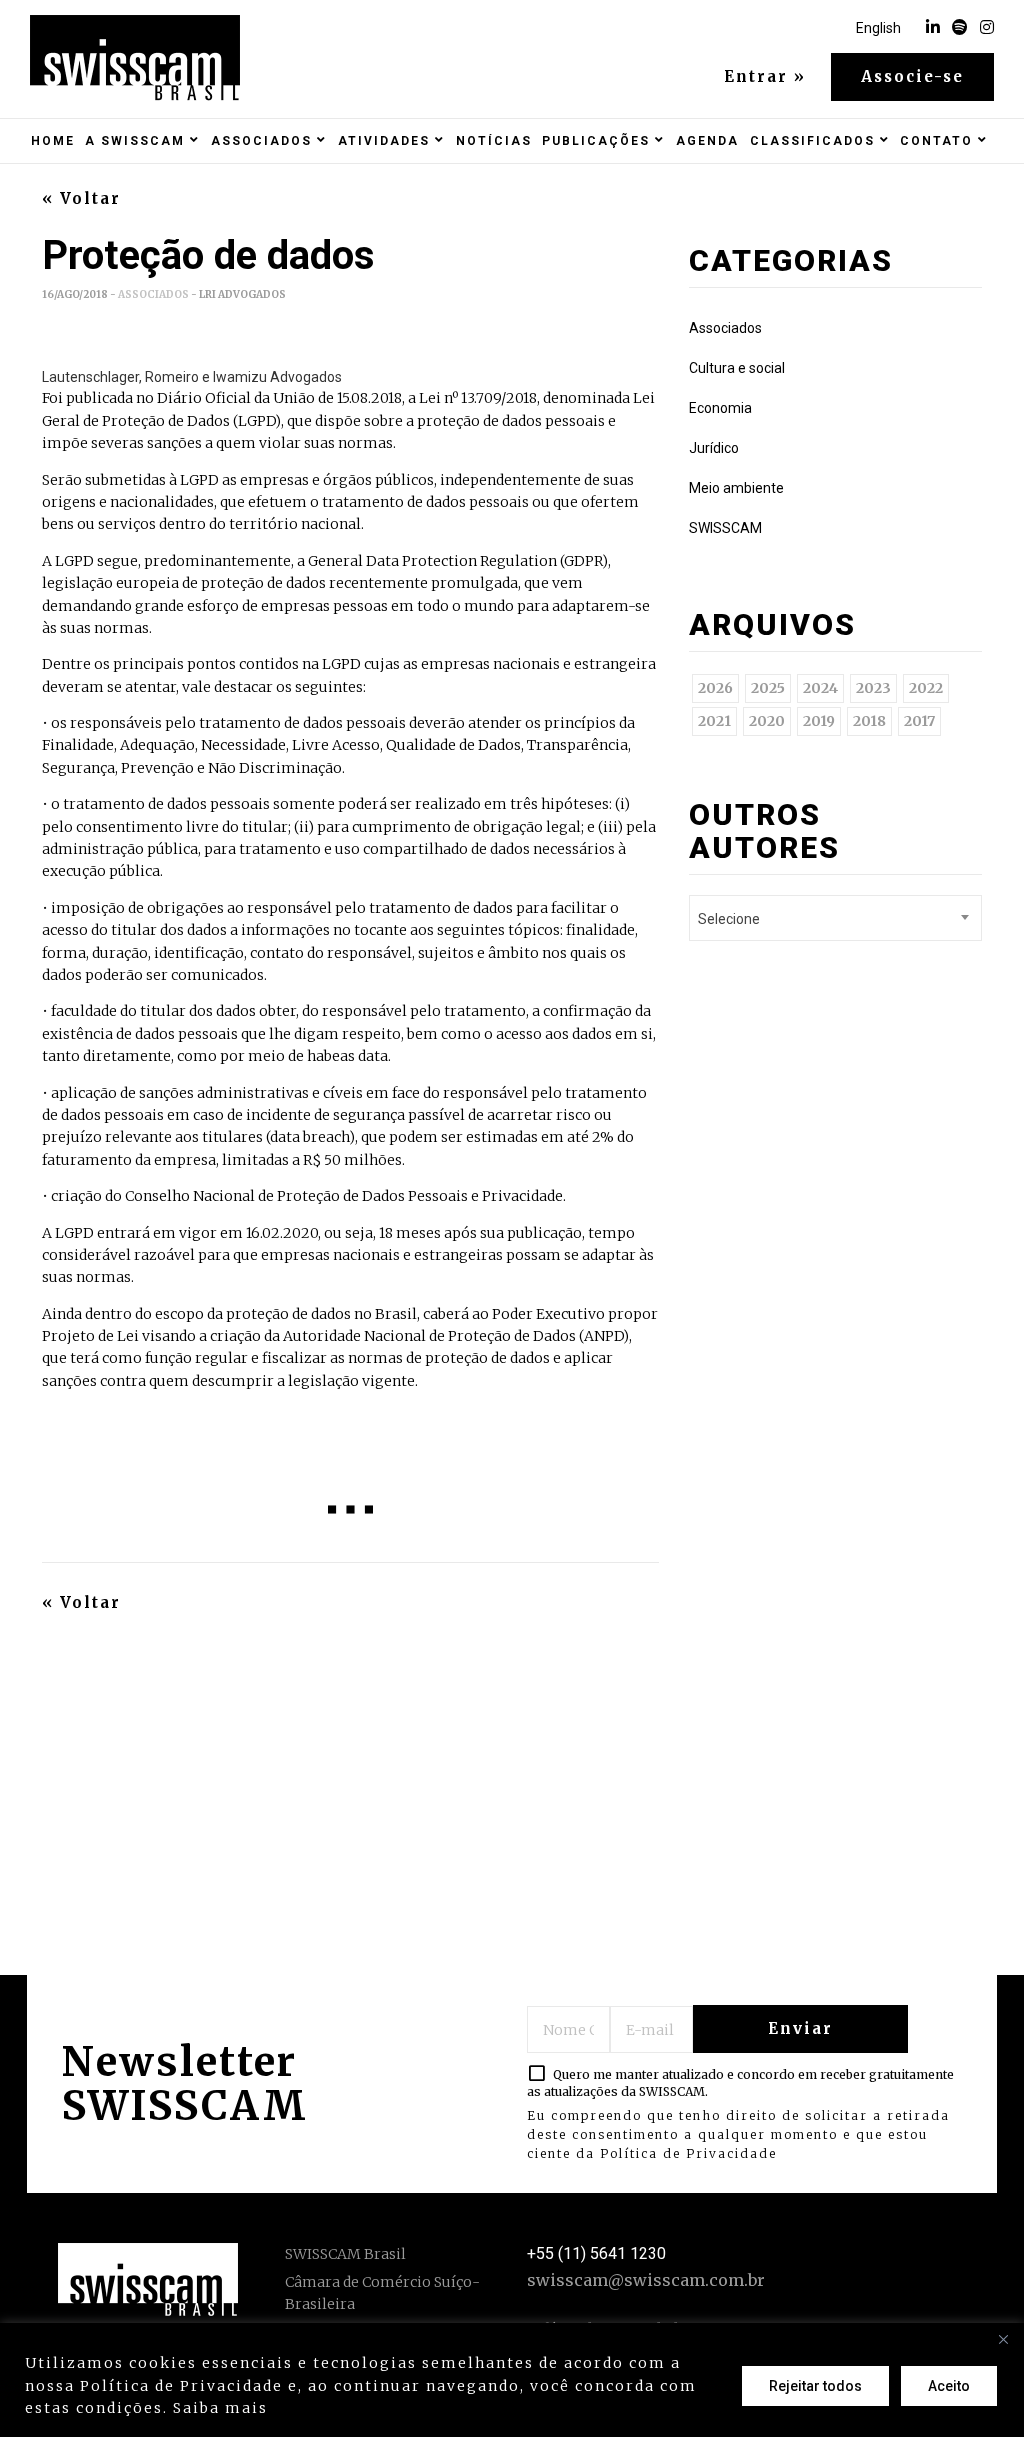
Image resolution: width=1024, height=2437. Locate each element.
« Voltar (81, 199)
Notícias (494, 141)
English (878, 28)
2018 (869, 721)
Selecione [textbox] (729, 919)
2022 (926, 688)
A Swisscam (135, 141)
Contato (936, 141)
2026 (715, 688)
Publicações (596, 141)
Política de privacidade (375, 2408)
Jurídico (714, 448)
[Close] (1003, 2340)
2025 (768, 688)
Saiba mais (220, 2408)
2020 (767, 721)
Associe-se (912, 76)
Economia (720, 408)
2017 (919, 721)
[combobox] (835, 918)
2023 (873, 688)
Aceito (949, 2386)
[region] (512, 2380)
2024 (820, 688)
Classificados (812, 141)
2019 (819, 721)
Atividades (384, 141)
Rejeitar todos (815, 2386)
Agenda (707, 141)
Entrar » (765, 77)
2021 (714, 721)
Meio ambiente (736, 488)
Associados (261, 141)
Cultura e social (737, 368)
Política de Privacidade (688, 2153)
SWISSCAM (725, 528)
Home (53, 141)
